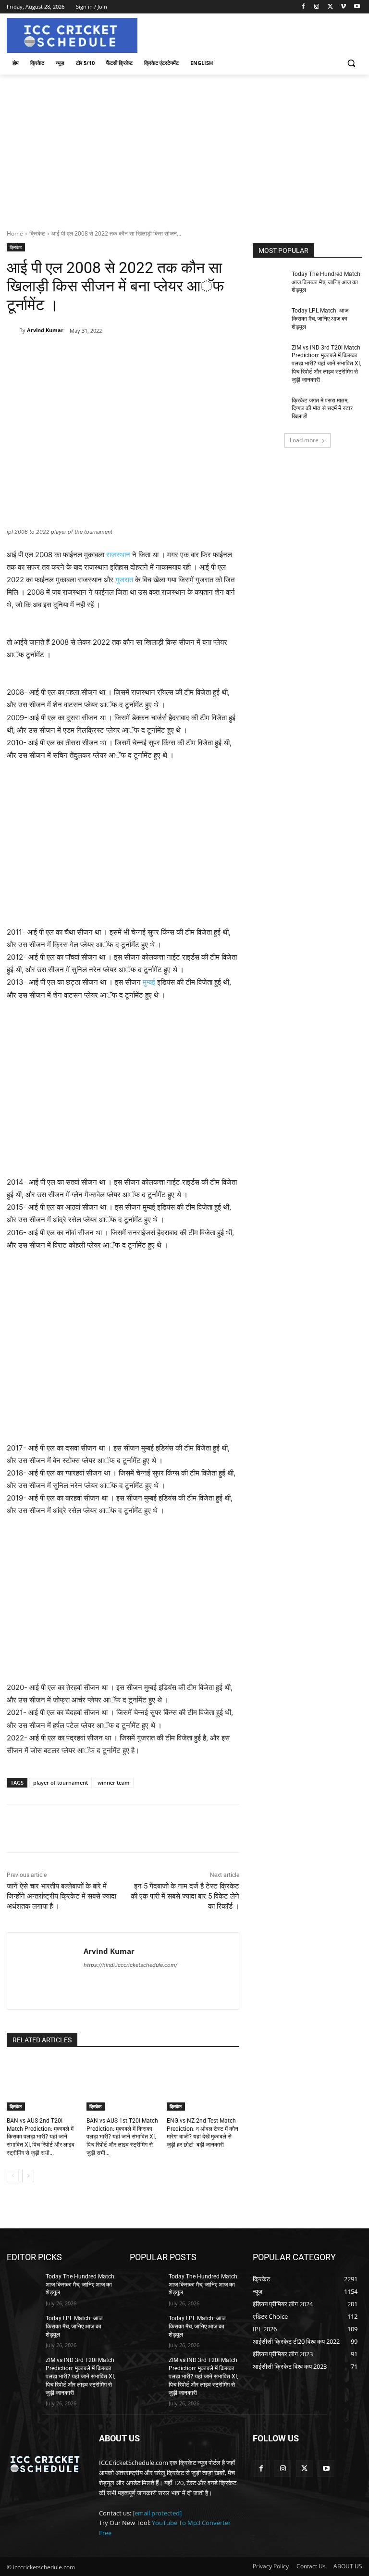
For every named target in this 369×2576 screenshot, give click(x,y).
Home (15, 233)
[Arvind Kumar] (13, 330)
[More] (163, 355)
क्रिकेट (37, 233)
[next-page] (28, 2176)
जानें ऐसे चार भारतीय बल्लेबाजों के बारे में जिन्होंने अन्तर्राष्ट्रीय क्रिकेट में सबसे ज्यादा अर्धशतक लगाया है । (61, 1896)
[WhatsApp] (141, 355)
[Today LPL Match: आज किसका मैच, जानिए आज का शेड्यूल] (269, 318)
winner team (114, 1782)
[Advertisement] (184, 147)
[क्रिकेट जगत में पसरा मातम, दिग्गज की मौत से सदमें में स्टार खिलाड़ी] (269, 408)
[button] (351, 63)
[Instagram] (317, 7)
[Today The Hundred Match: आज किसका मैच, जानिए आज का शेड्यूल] (269, 282)
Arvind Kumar (45, 330)
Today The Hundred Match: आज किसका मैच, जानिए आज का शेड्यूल (327, 282)
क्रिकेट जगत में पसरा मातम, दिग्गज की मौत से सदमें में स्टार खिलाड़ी (322, 409)
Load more (304, 440)
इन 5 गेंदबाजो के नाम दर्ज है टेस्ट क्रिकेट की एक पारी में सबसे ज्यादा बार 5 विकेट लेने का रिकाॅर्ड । (185, 1896)
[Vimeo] (343, 7)
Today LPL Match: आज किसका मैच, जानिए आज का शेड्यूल (320, 319)
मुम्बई (149, 982)
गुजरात (124, 580)
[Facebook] (303, 7)
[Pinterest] (119, 355)
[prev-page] (13, 2176)
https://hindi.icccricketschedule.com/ (130, 1965)
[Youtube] (357, 7)
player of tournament (61, 1782)
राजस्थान (118, 555)
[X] (330, 7)
